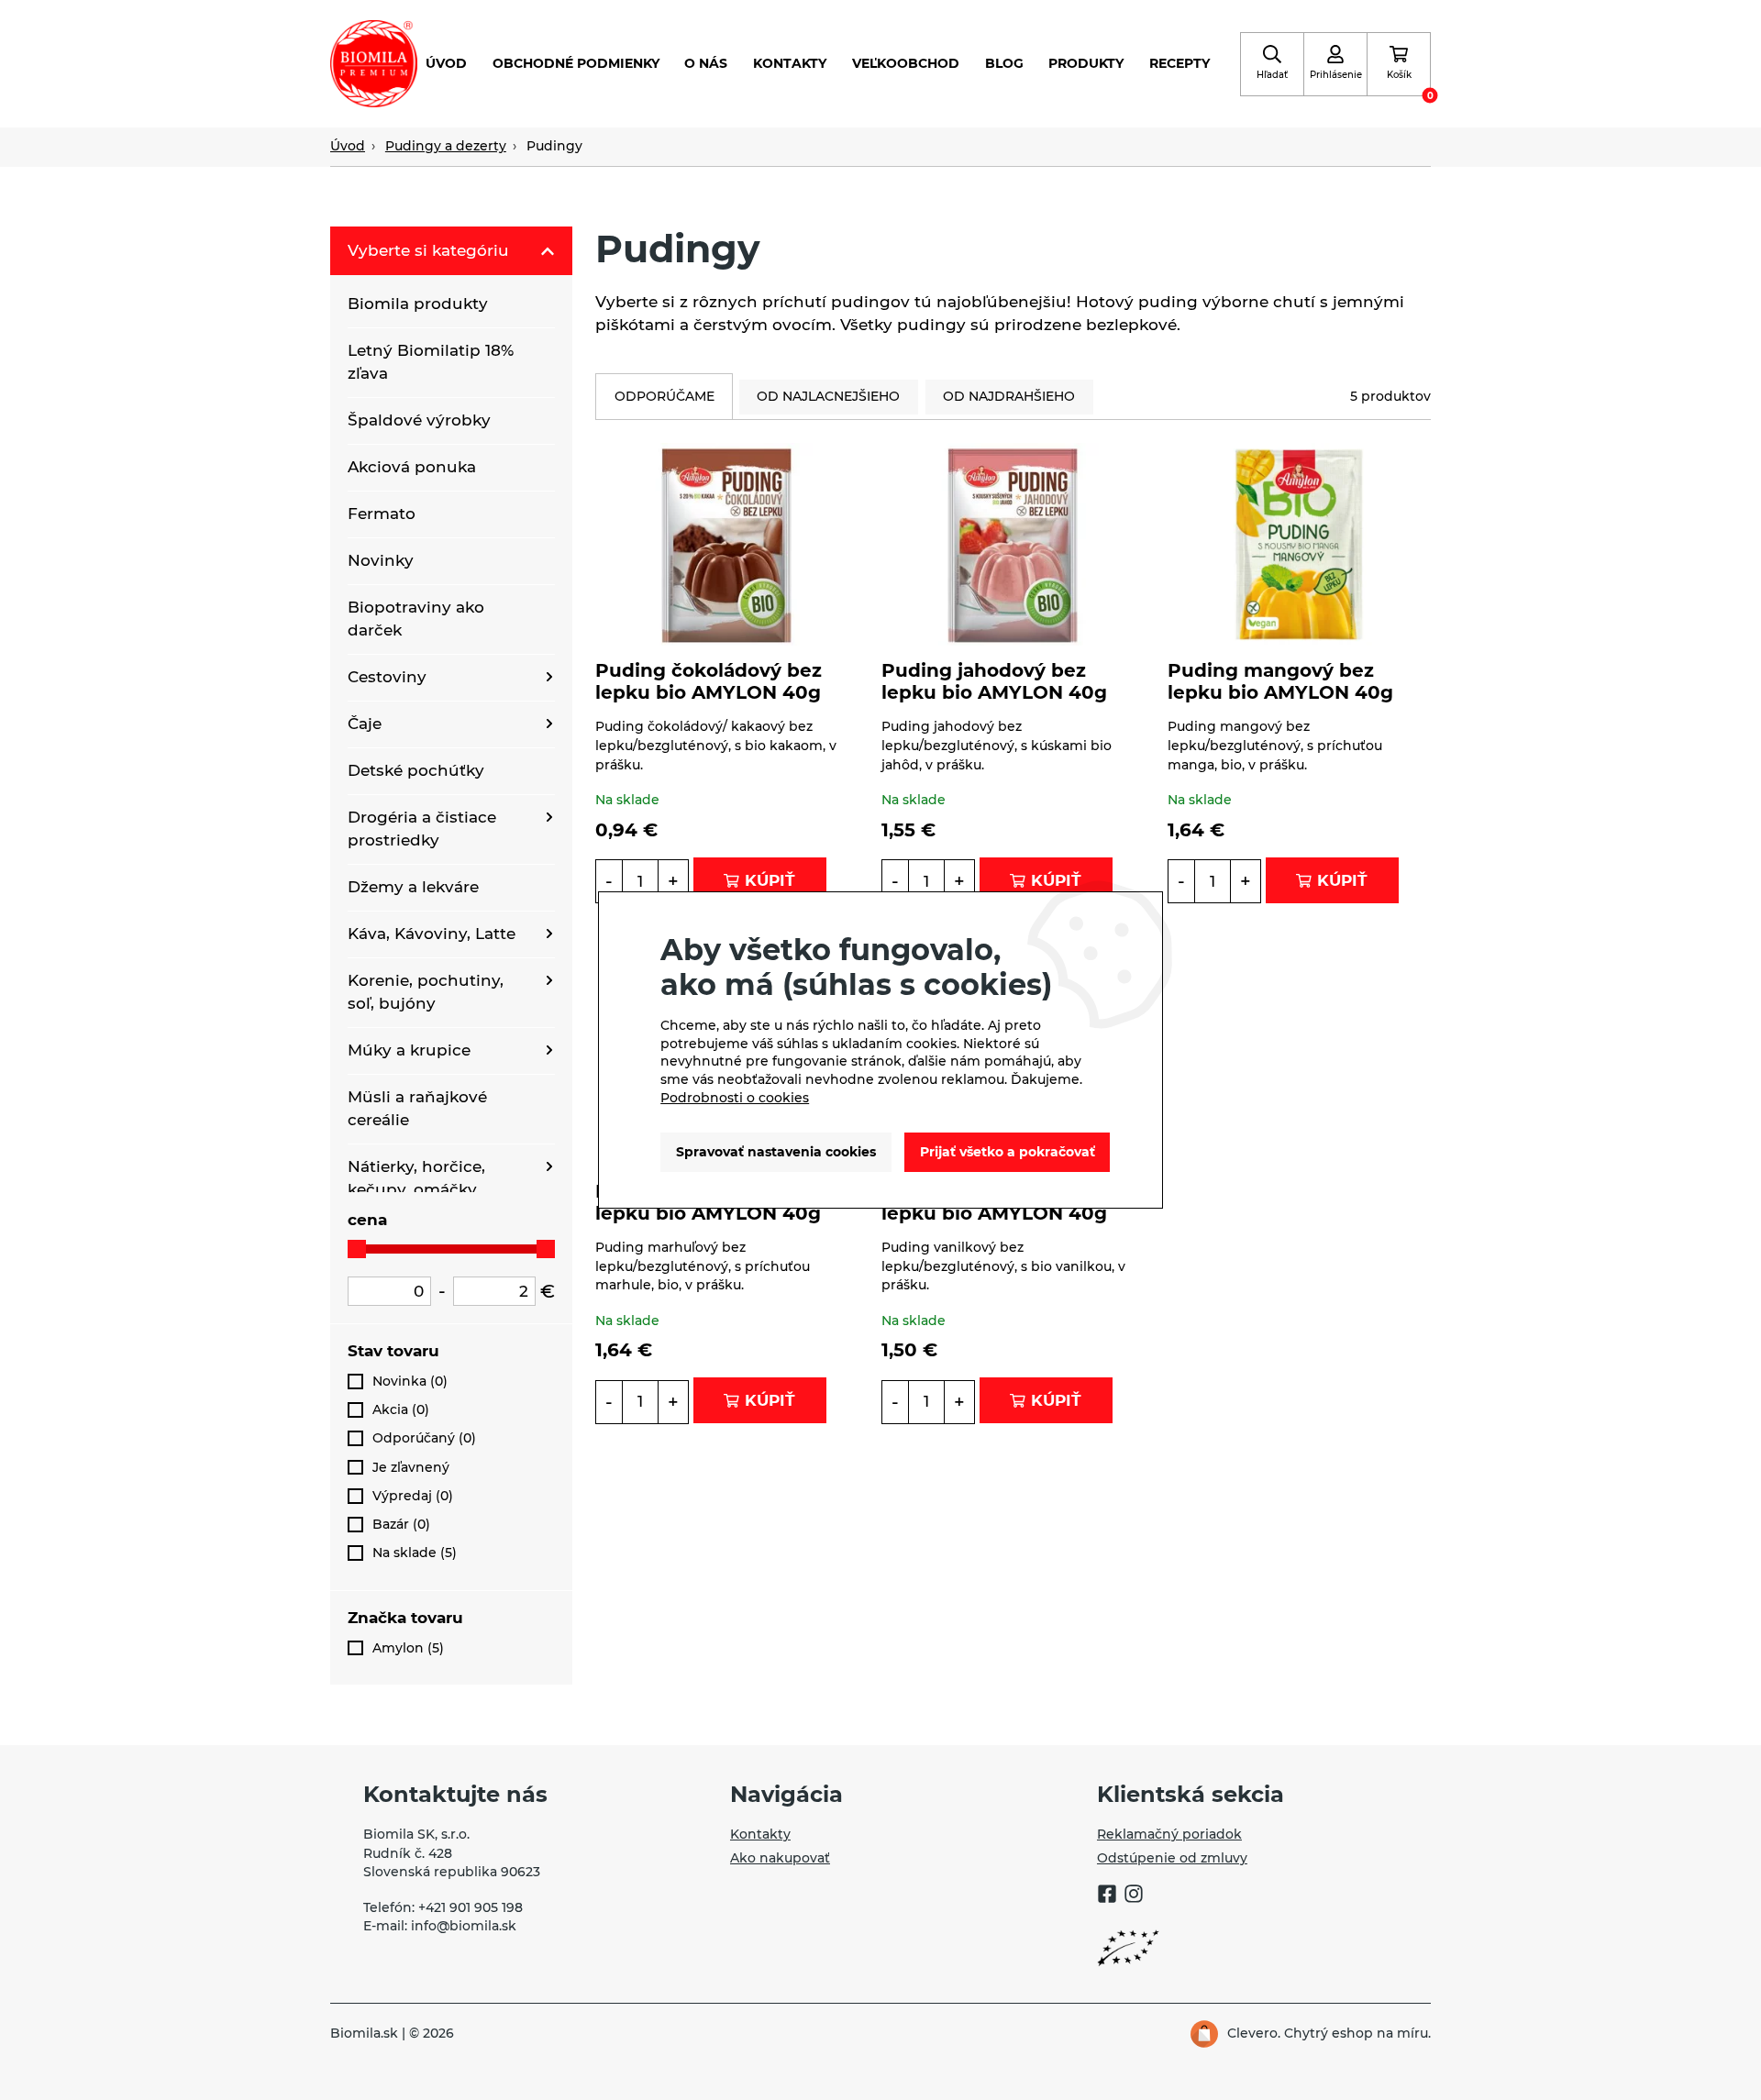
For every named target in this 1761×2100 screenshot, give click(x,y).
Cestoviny (387, 677)
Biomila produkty (418, 304)
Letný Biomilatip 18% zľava (431, 362)
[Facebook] (1107, 1896)
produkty (1086, 63)
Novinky (381, 560)
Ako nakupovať (780, 1858)
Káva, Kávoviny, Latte (432, 934)
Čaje (365, 724)
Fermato (382, 514)
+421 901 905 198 (471, 1907)
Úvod (446, 63)
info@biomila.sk (464, 1926)
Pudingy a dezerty (446, 146)
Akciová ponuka (412, 467)
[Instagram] (1134, 1896)
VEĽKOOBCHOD (906, 63)
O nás (706, 63)
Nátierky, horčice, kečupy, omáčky (416, 1178)
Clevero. (1254, 2033)
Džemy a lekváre (413, 887)
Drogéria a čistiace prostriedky (422, 829)
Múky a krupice (409, 1050)
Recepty (1180, 63)
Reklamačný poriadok (1169, 1834)
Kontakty (790, 63)
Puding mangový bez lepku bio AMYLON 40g (1280, 681)
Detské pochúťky (416, 770)
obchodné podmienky (576, 63)
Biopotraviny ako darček (416, 619)
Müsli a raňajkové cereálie (417, 1108)
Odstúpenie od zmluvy (1172, 1858)
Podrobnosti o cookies (735, 1098)
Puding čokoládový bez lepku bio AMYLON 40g (709, 681)
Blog (1004, 63)
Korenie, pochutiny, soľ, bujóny (426, 992)
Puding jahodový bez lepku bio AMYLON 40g (994, 681)
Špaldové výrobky (419, 420)
